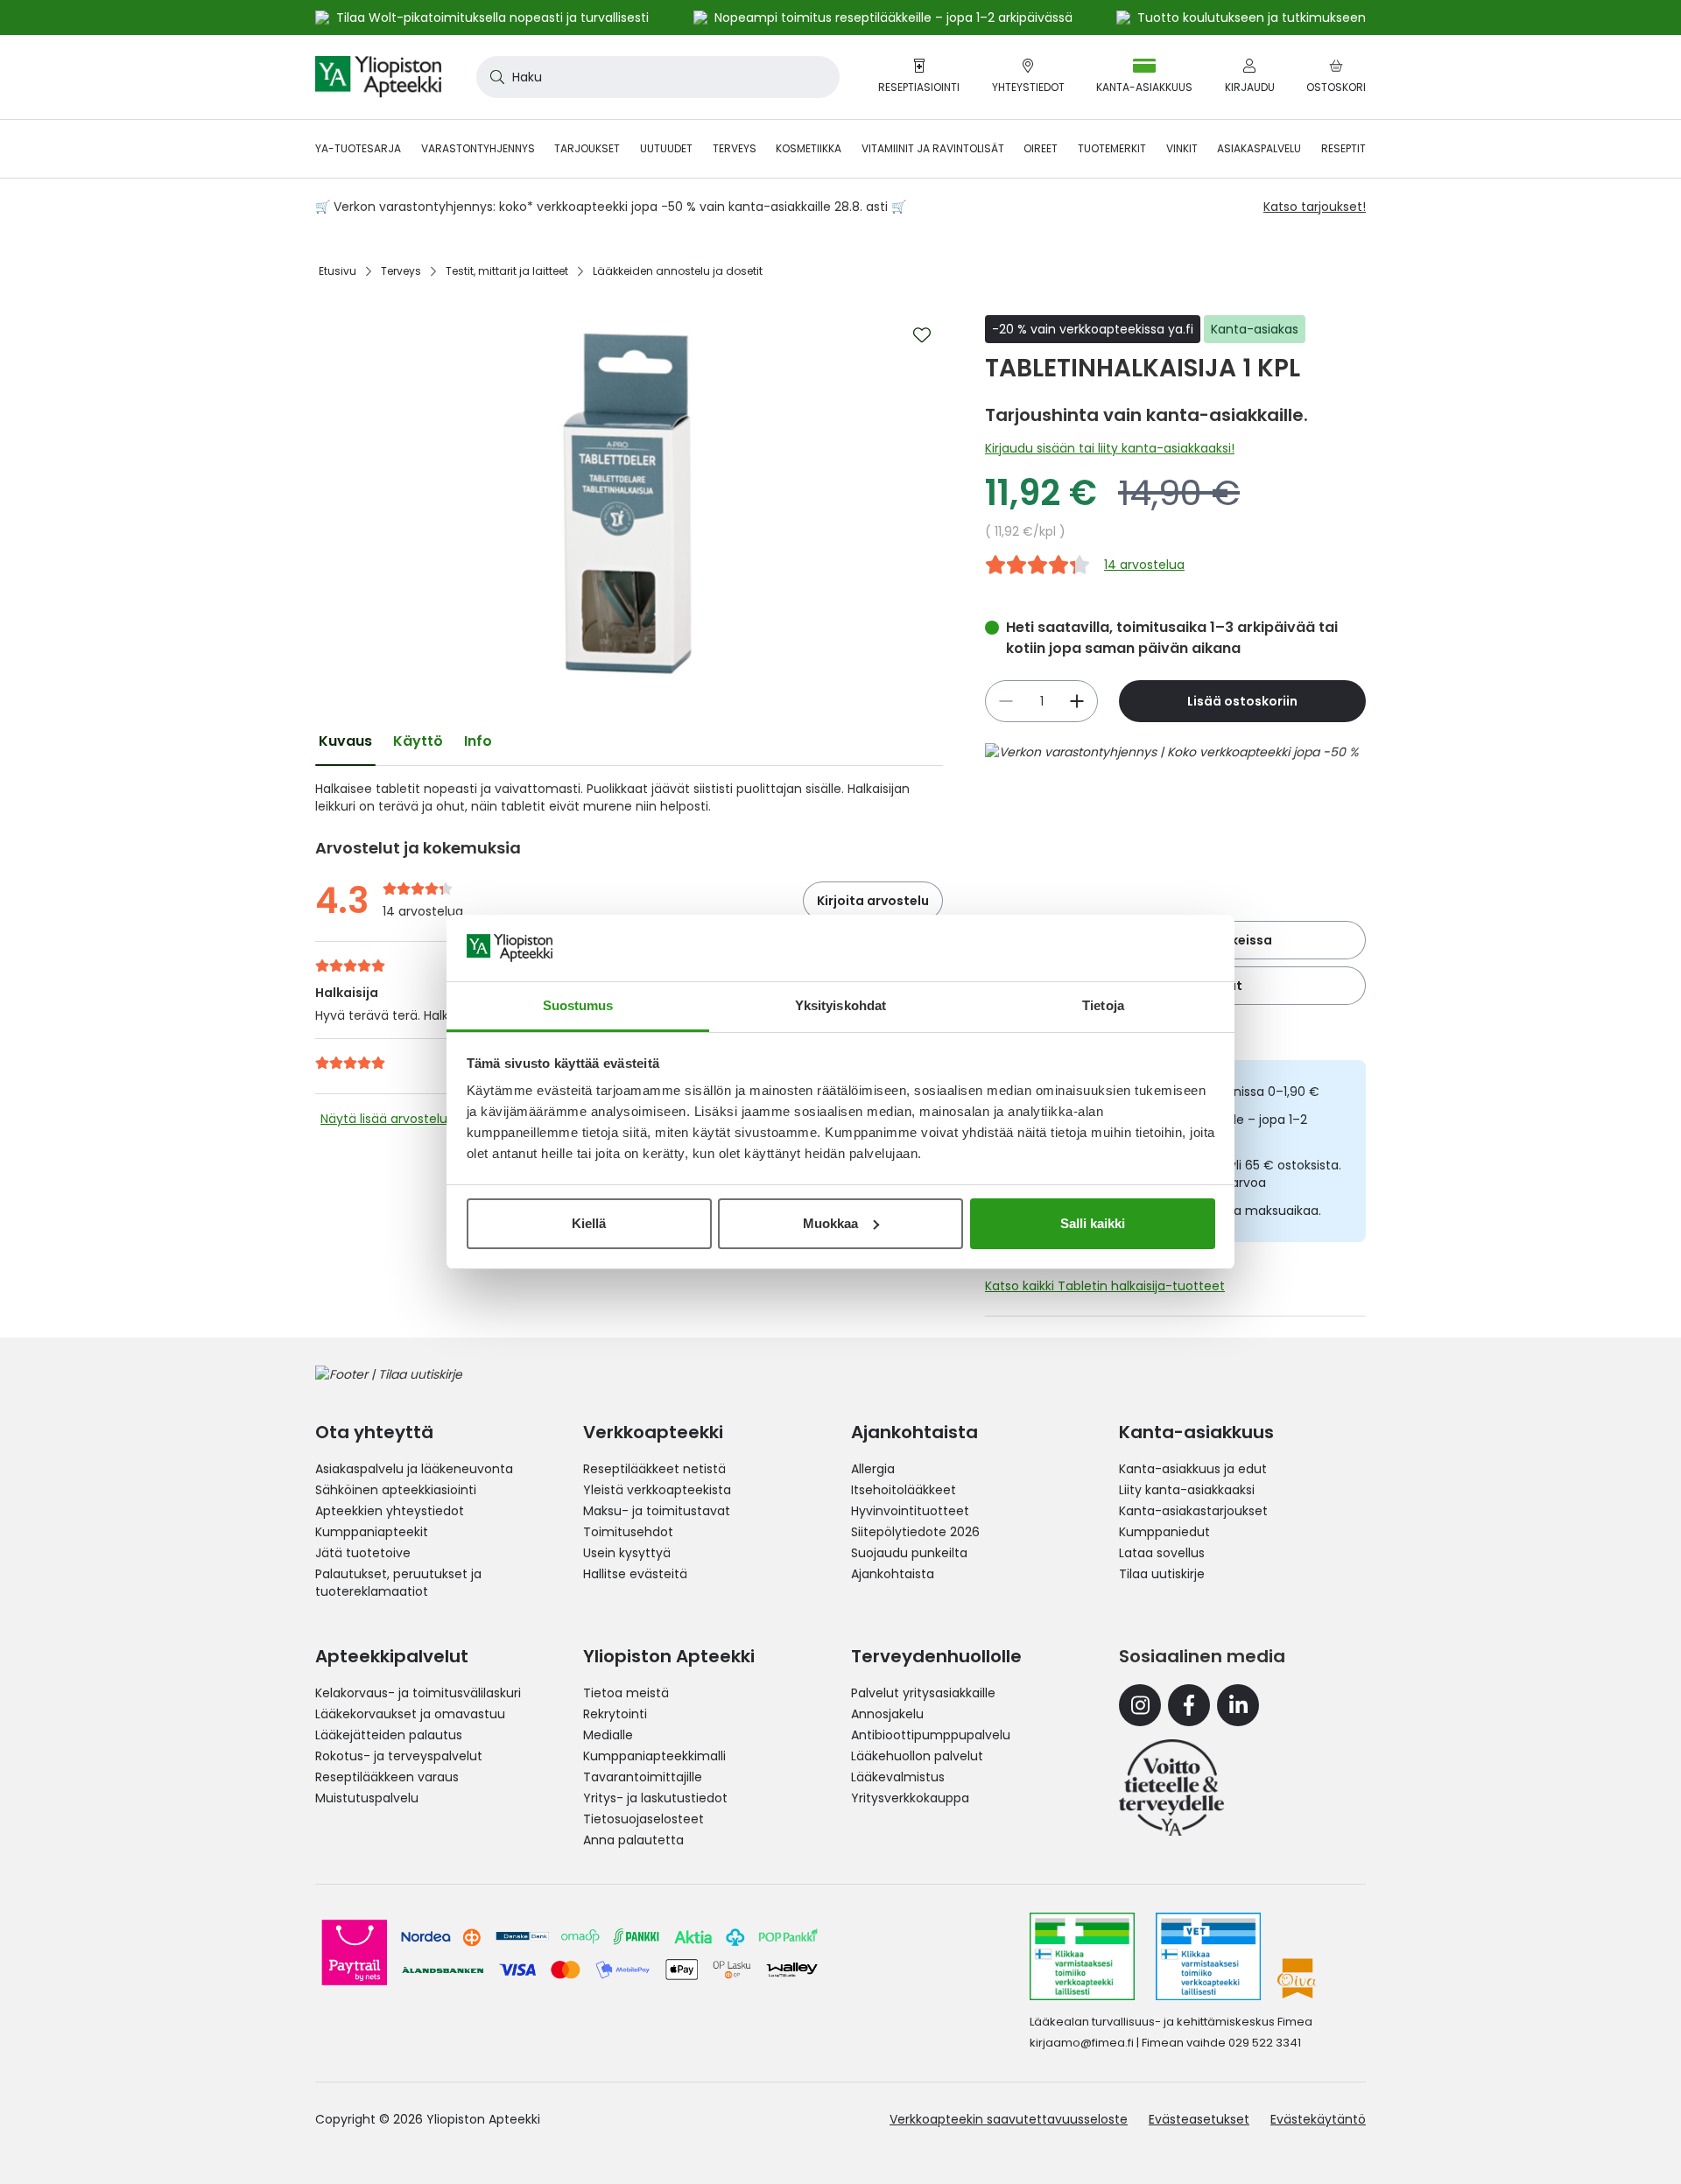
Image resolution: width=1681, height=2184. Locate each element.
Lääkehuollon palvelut (917, 1756)
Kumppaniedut (1164, 1532)
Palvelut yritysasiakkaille (923, 1693)
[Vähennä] (1077, 701)
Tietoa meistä (626, 1693)
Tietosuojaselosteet (644, 1819)
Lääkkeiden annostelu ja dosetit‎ (678, 271)
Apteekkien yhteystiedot (390, 1511)
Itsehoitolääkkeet (904, 1490)
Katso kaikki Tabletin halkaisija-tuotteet (1105, 1286)
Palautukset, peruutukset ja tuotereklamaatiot (398, 1583)
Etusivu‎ (338, 271)
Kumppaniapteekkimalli (654, 1756)
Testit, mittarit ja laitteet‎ (507, 271)
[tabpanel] (629, 797)
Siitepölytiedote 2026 (915, 1532)
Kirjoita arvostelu (873, 901)
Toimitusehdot (628, 1532)
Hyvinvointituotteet (910, 1511)
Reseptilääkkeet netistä (654, 1469)
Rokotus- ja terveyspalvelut (399, 1756)
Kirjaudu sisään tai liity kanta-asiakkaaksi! (1110, 448)
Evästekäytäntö (1318, 2119)
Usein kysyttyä (627, 1553)
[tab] (345, 741)
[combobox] (658, 77)
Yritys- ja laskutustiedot (655, 1798)
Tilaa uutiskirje (1162, 1574)
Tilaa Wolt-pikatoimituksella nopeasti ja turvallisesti (492, 18)
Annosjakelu (887, 1714)
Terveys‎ (401, 271)
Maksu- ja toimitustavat (657, 1511)
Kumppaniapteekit (372, 1532)
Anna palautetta (633, 1840)
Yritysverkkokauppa (910, 1798)
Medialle (608, 1735)
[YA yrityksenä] (1171, 1787)
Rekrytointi (615, 1714)
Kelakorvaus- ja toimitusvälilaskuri (418, 1693)
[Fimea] (1082, 1956)
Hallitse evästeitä (635, 1574)
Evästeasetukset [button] (1199, 2119)
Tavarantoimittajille (643, 1777)
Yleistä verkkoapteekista (657, 1490)
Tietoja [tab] (1103, 1005)
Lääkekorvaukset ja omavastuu (410, 1714)
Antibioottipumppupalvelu (931, 1735)
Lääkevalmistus (898, 1777)
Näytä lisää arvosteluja (389, 1119)
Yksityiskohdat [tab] (840, 1005)
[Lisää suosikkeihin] (922, 335)
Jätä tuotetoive (363, 1553)
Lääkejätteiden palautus (389, 1735)
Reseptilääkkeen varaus (387, 1777)
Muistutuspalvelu (367, 1798)
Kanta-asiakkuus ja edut (1193, 1469)
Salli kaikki (1093, 1223)
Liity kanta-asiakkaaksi (1187, 1490)
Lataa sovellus (1162, 1553)
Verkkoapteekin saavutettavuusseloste (1009, 2119)
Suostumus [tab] (578, 1005)
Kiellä (589, 1223)
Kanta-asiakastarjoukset (1193, 1511)
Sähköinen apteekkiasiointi (396, 1490)
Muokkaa (830, 1223)
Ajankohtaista (893, 1574)
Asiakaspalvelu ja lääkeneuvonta (414, 1469)
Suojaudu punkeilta (909, 1553)
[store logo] (378, 77)
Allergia (873, 1469)
